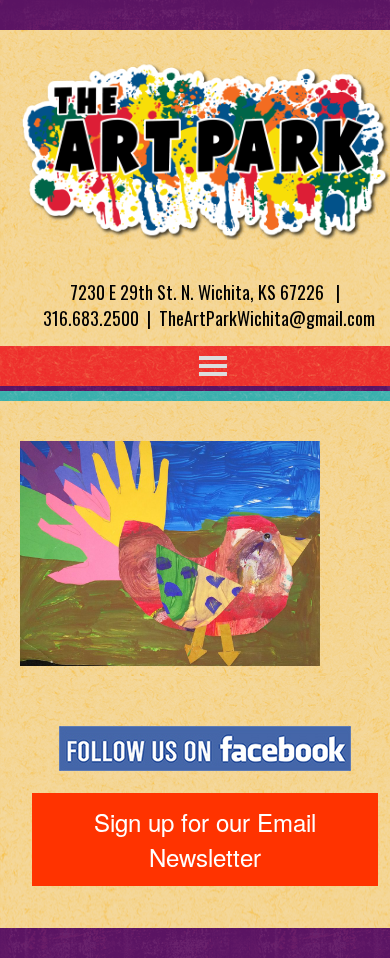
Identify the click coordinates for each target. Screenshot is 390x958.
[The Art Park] (205, 147)
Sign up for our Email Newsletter (205, 838)
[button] (172, 366)
